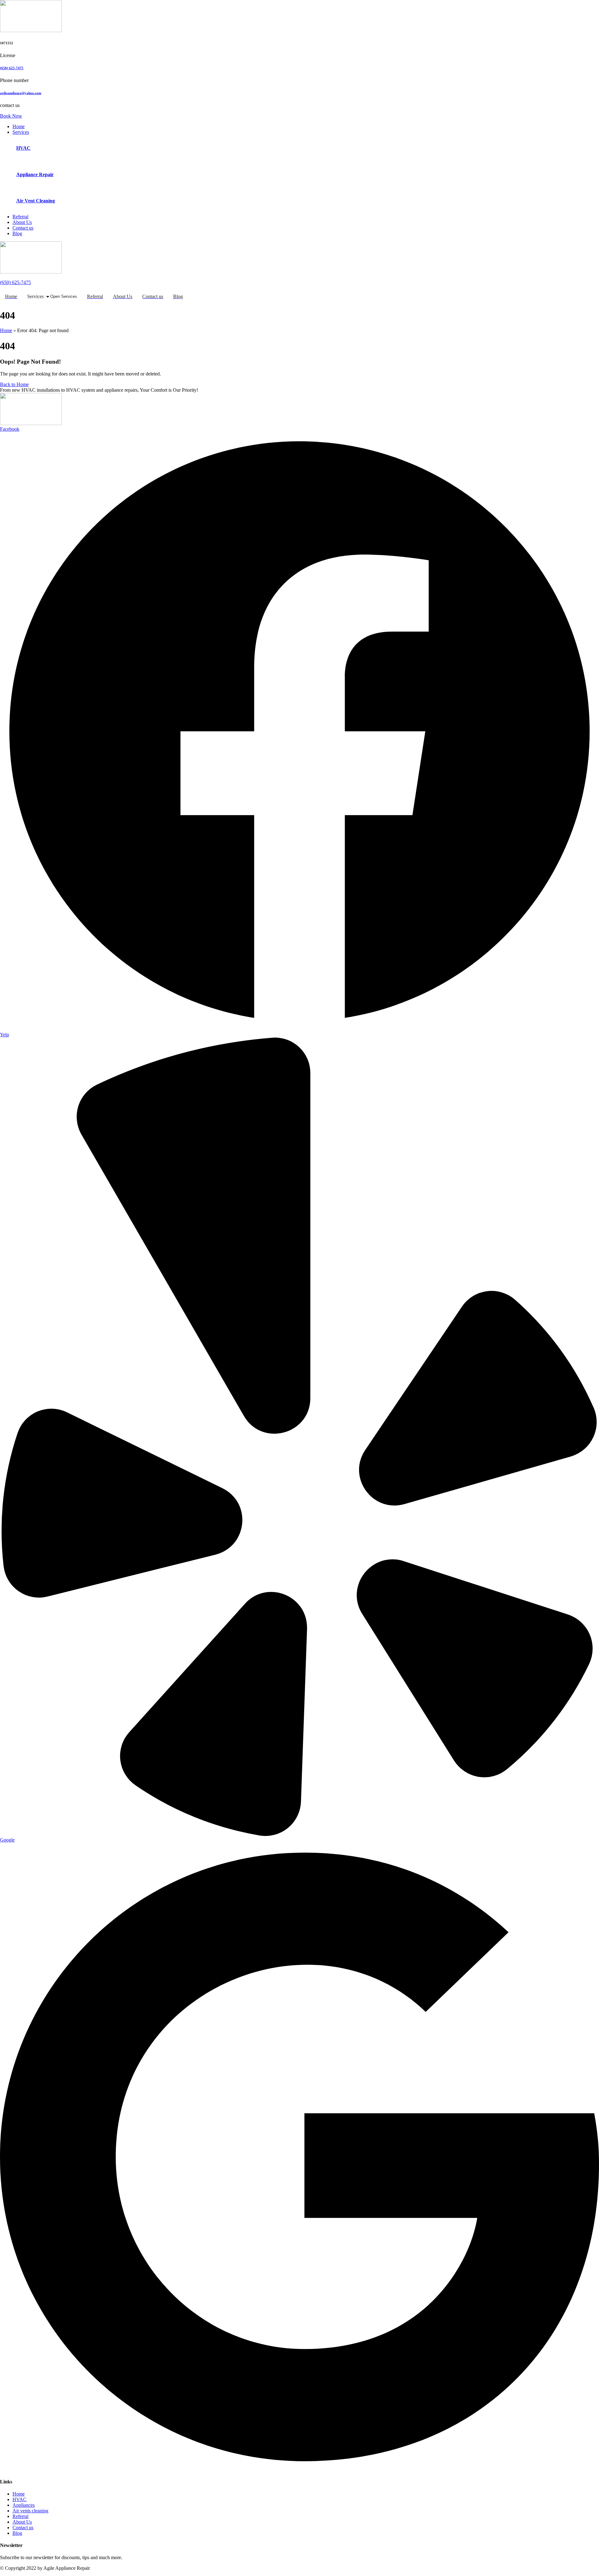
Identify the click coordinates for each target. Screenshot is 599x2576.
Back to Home (14, 384)
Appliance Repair (35, 174)
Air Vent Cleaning (36, 201)
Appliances (24, 2505)
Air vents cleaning (30, 2511)
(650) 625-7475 (12, 68)
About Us (22, 2522)
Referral (20, 2516)
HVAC (23, 148)
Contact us (23, 2528)
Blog (17, 2533)
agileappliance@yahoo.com (21, 93)
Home (6, 330)
